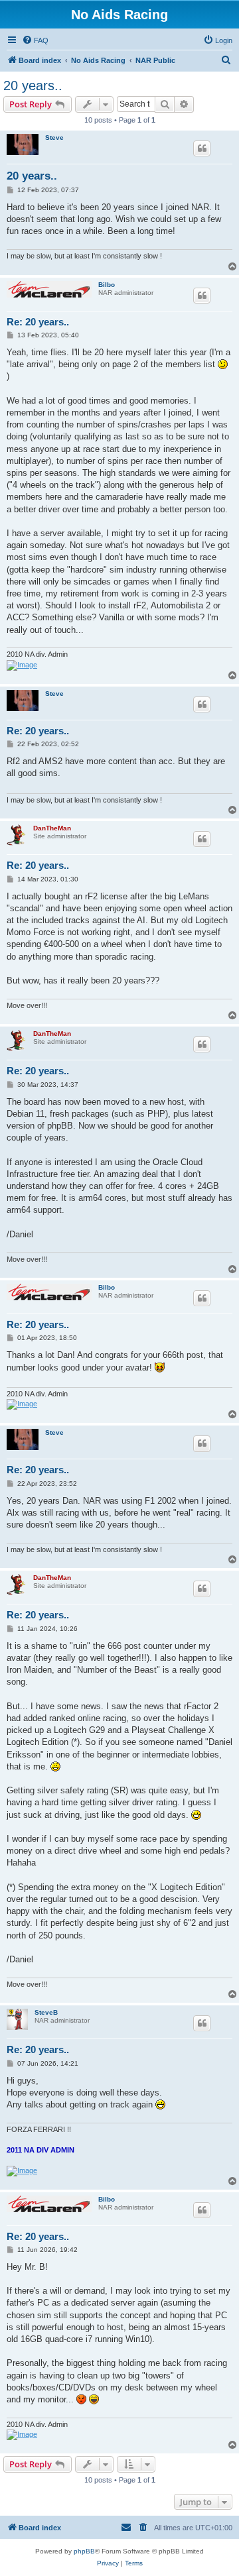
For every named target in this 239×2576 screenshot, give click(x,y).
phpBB (84, 2551)
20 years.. (33, 85)
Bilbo (107, 285)
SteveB (46, 2012)
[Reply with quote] (202, 148)
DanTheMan (52, 828)
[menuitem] (35, 40)
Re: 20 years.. (38, 322)
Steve (54, 138)
